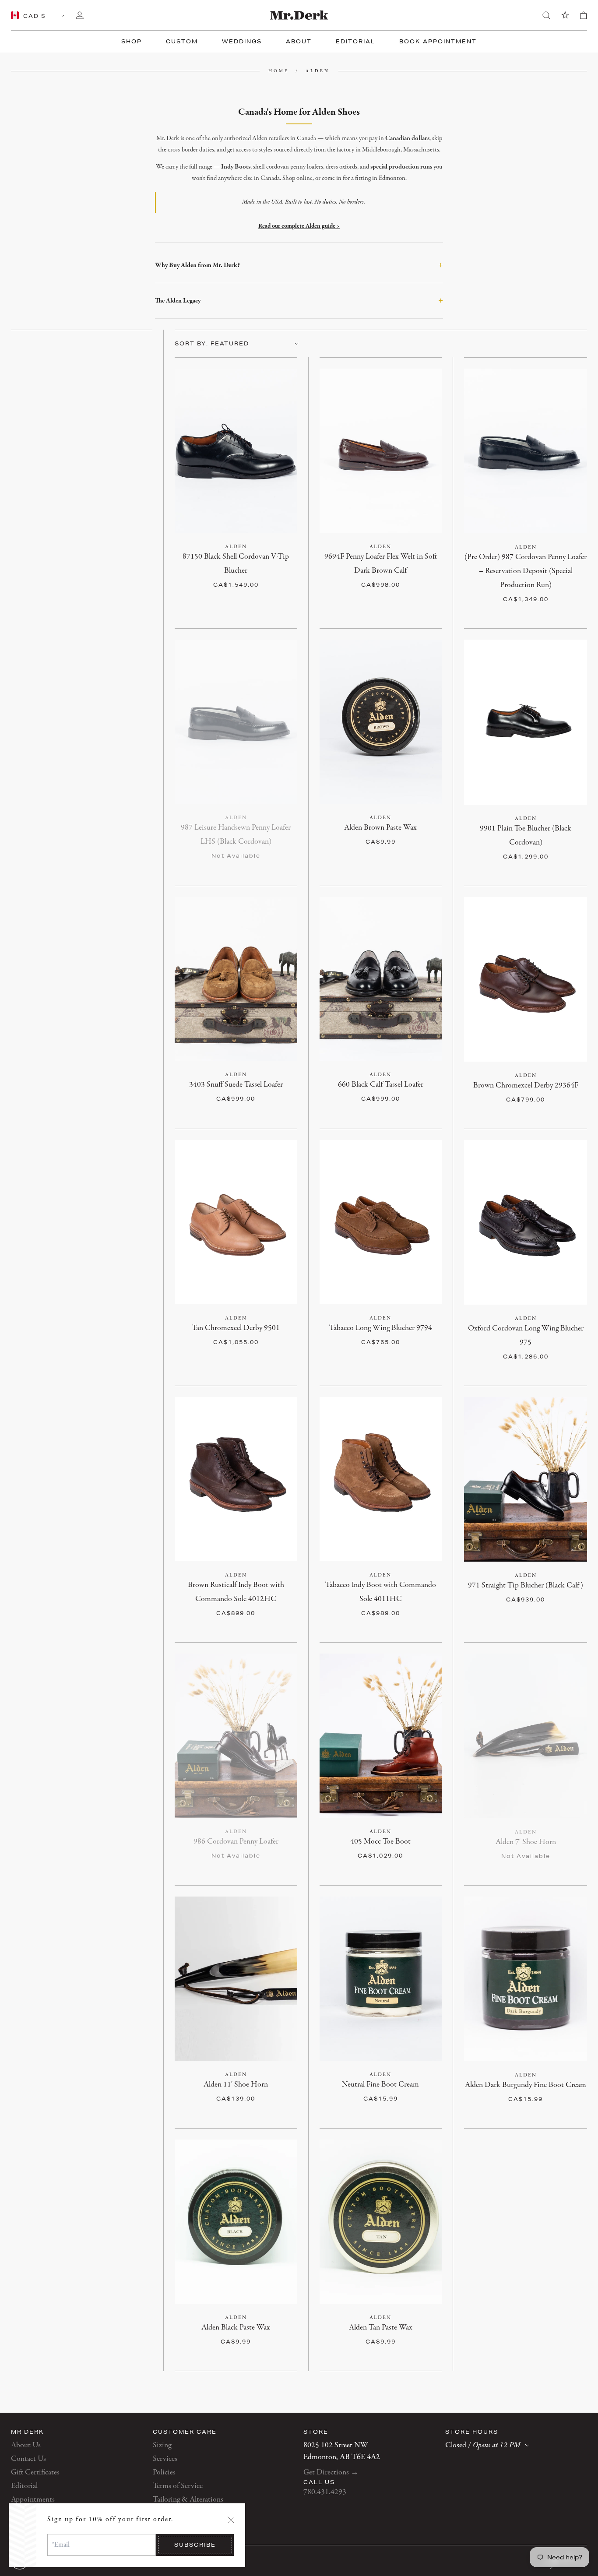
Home (279, 71)
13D (552, 585)
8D (521, 557)
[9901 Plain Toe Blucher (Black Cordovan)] (526, 722)
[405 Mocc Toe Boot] (381, 1736)
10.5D (244, 571)
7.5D (355, 557)
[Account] (80, 15)
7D (478, 557)
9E (541, 599)
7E (572, 585)
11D (269, 571)
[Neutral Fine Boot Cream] (381, 1979)
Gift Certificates (35, 2472)
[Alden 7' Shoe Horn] (526, 1736)
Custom (182, 41)
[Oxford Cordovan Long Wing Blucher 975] (526, 1222)
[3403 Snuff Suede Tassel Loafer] (236, 979)
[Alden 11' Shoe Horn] (236, 1979)
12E (569, 613)
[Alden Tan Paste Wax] (381, 2222)
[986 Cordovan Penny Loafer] (236, 1736)
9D (275, 557)
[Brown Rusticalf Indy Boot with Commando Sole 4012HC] (236, 1479)
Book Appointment (438, 41)
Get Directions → (331, 2472)
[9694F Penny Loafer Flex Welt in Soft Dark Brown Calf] (381, 451)
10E (474, 613)
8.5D (253, 557)
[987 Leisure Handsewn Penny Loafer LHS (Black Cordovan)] (236, 722)
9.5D (194, 571)
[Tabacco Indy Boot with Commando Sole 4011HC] (381, 1479)
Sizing (162, 2445)
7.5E (482, 599)
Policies (164, 2472)
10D (218, 571)
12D (356, 585)
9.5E (561, 599)
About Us (26, 2445)
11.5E (545, 613)
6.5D (478, 829)
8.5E (521, 599)
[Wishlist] (565, 15)
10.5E (498, 613)
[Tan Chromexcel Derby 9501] (236, 1222)
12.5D (527, 585)
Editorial (355, 41)
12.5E (515, 627)
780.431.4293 (325, 2492)
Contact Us (28, 2459)
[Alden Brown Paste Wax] (381, 722)
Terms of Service (178, 2486)
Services (165, 2459)
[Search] (546, 15)
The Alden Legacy (299, 301)
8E (501, 599)
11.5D (476, 585)
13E (539, 627)
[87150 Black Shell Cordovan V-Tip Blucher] (236, 451)
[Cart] (584, 15)
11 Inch (236, 2085)
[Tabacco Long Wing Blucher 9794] (381, 1222)
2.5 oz (380, 828)
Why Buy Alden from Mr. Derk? (299, 265)
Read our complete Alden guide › (299, 226)
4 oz (381, 2085)
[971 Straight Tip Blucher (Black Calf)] (526, 1479)
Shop (132, 41)
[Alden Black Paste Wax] (236, 2222)
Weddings (242, 41)
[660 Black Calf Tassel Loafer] (381, 979)
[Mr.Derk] (299, 15)
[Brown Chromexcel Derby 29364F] (526, 979)
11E (521, 613)
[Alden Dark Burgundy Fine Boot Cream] (526, 1979)
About (299, 41)
